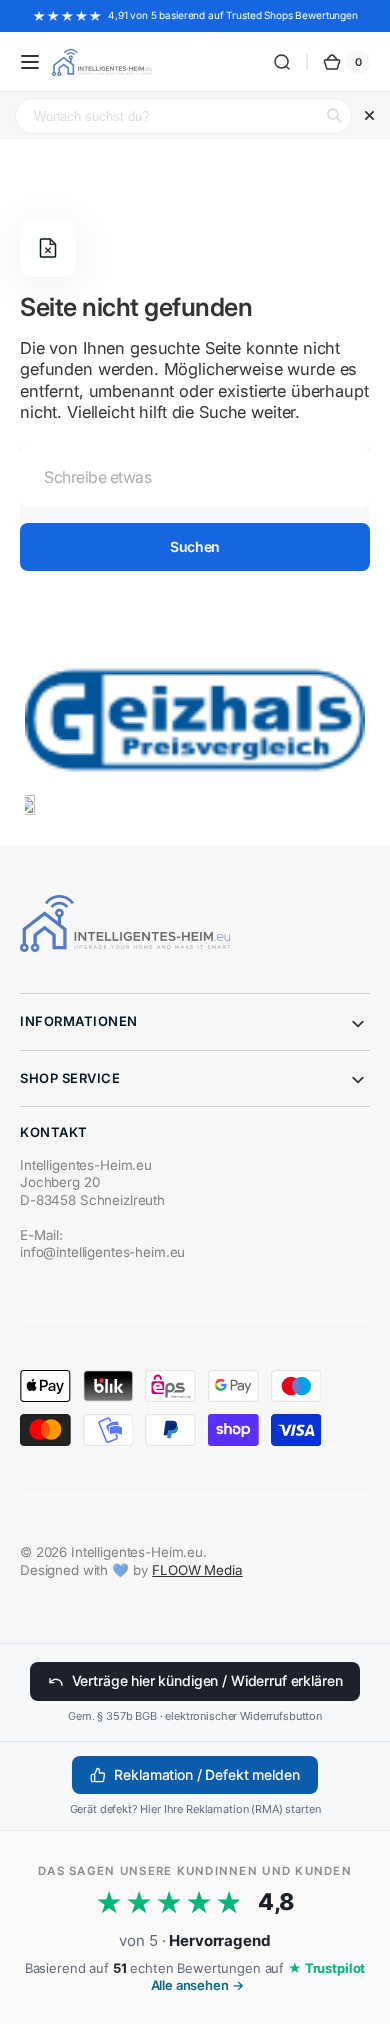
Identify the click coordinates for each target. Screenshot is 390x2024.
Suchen (194, 546)
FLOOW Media (197, 1570)
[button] (30, 62)
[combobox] (195, 477)
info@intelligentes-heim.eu (102, 1252)
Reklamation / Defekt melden (206, 1774)
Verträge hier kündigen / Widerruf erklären (207, 1680)
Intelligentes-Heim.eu (137, 1552)
